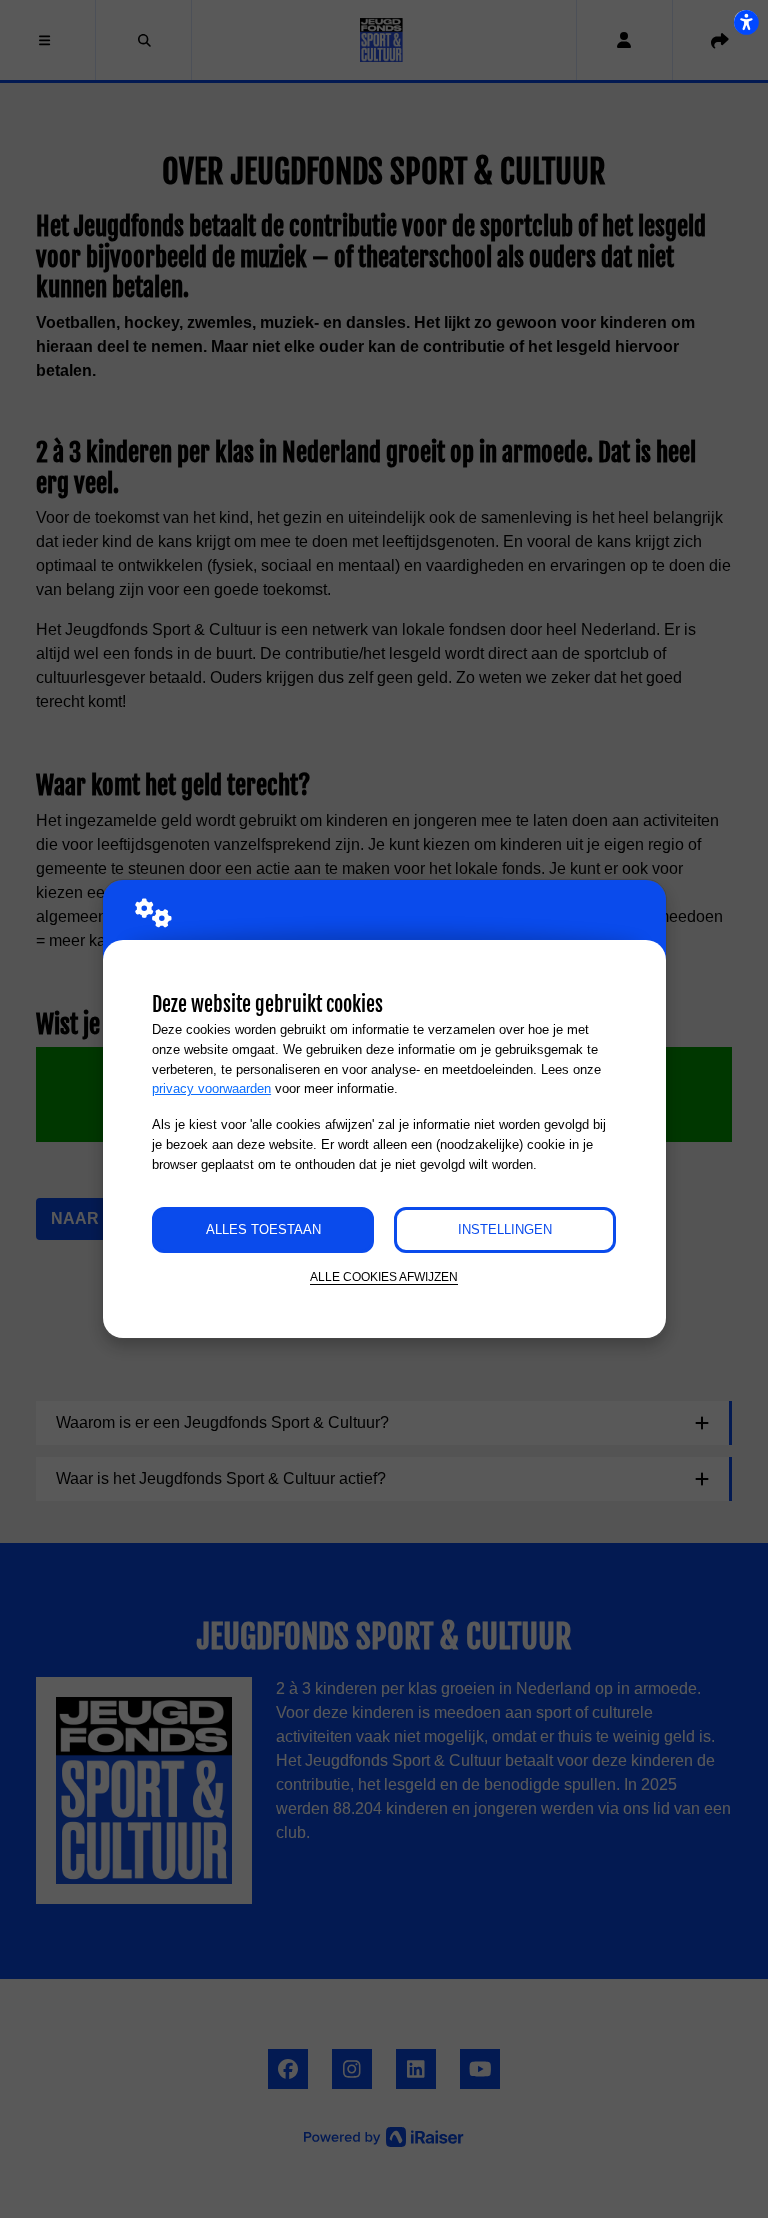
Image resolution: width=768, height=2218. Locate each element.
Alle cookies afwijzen (384, 1276)
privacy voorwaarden (211, 1088)
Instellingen (505, 1229)
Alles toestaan (263, 1229)
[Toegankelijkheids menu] (746, 22)
